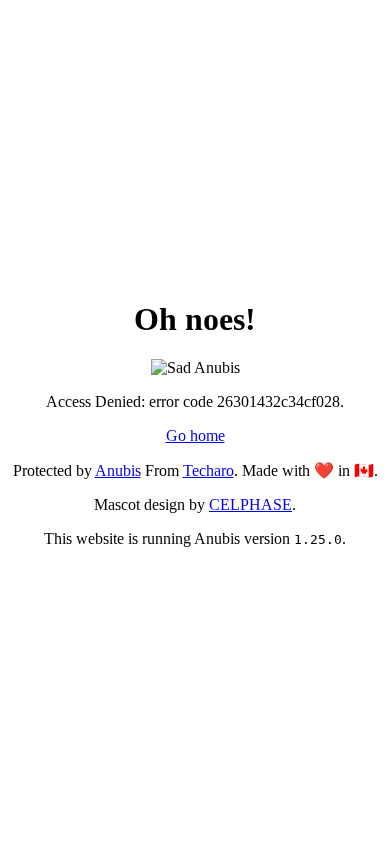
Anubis (118, 470)
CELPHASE (250, 504)
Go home (195, 435)
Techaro (208, 470)
